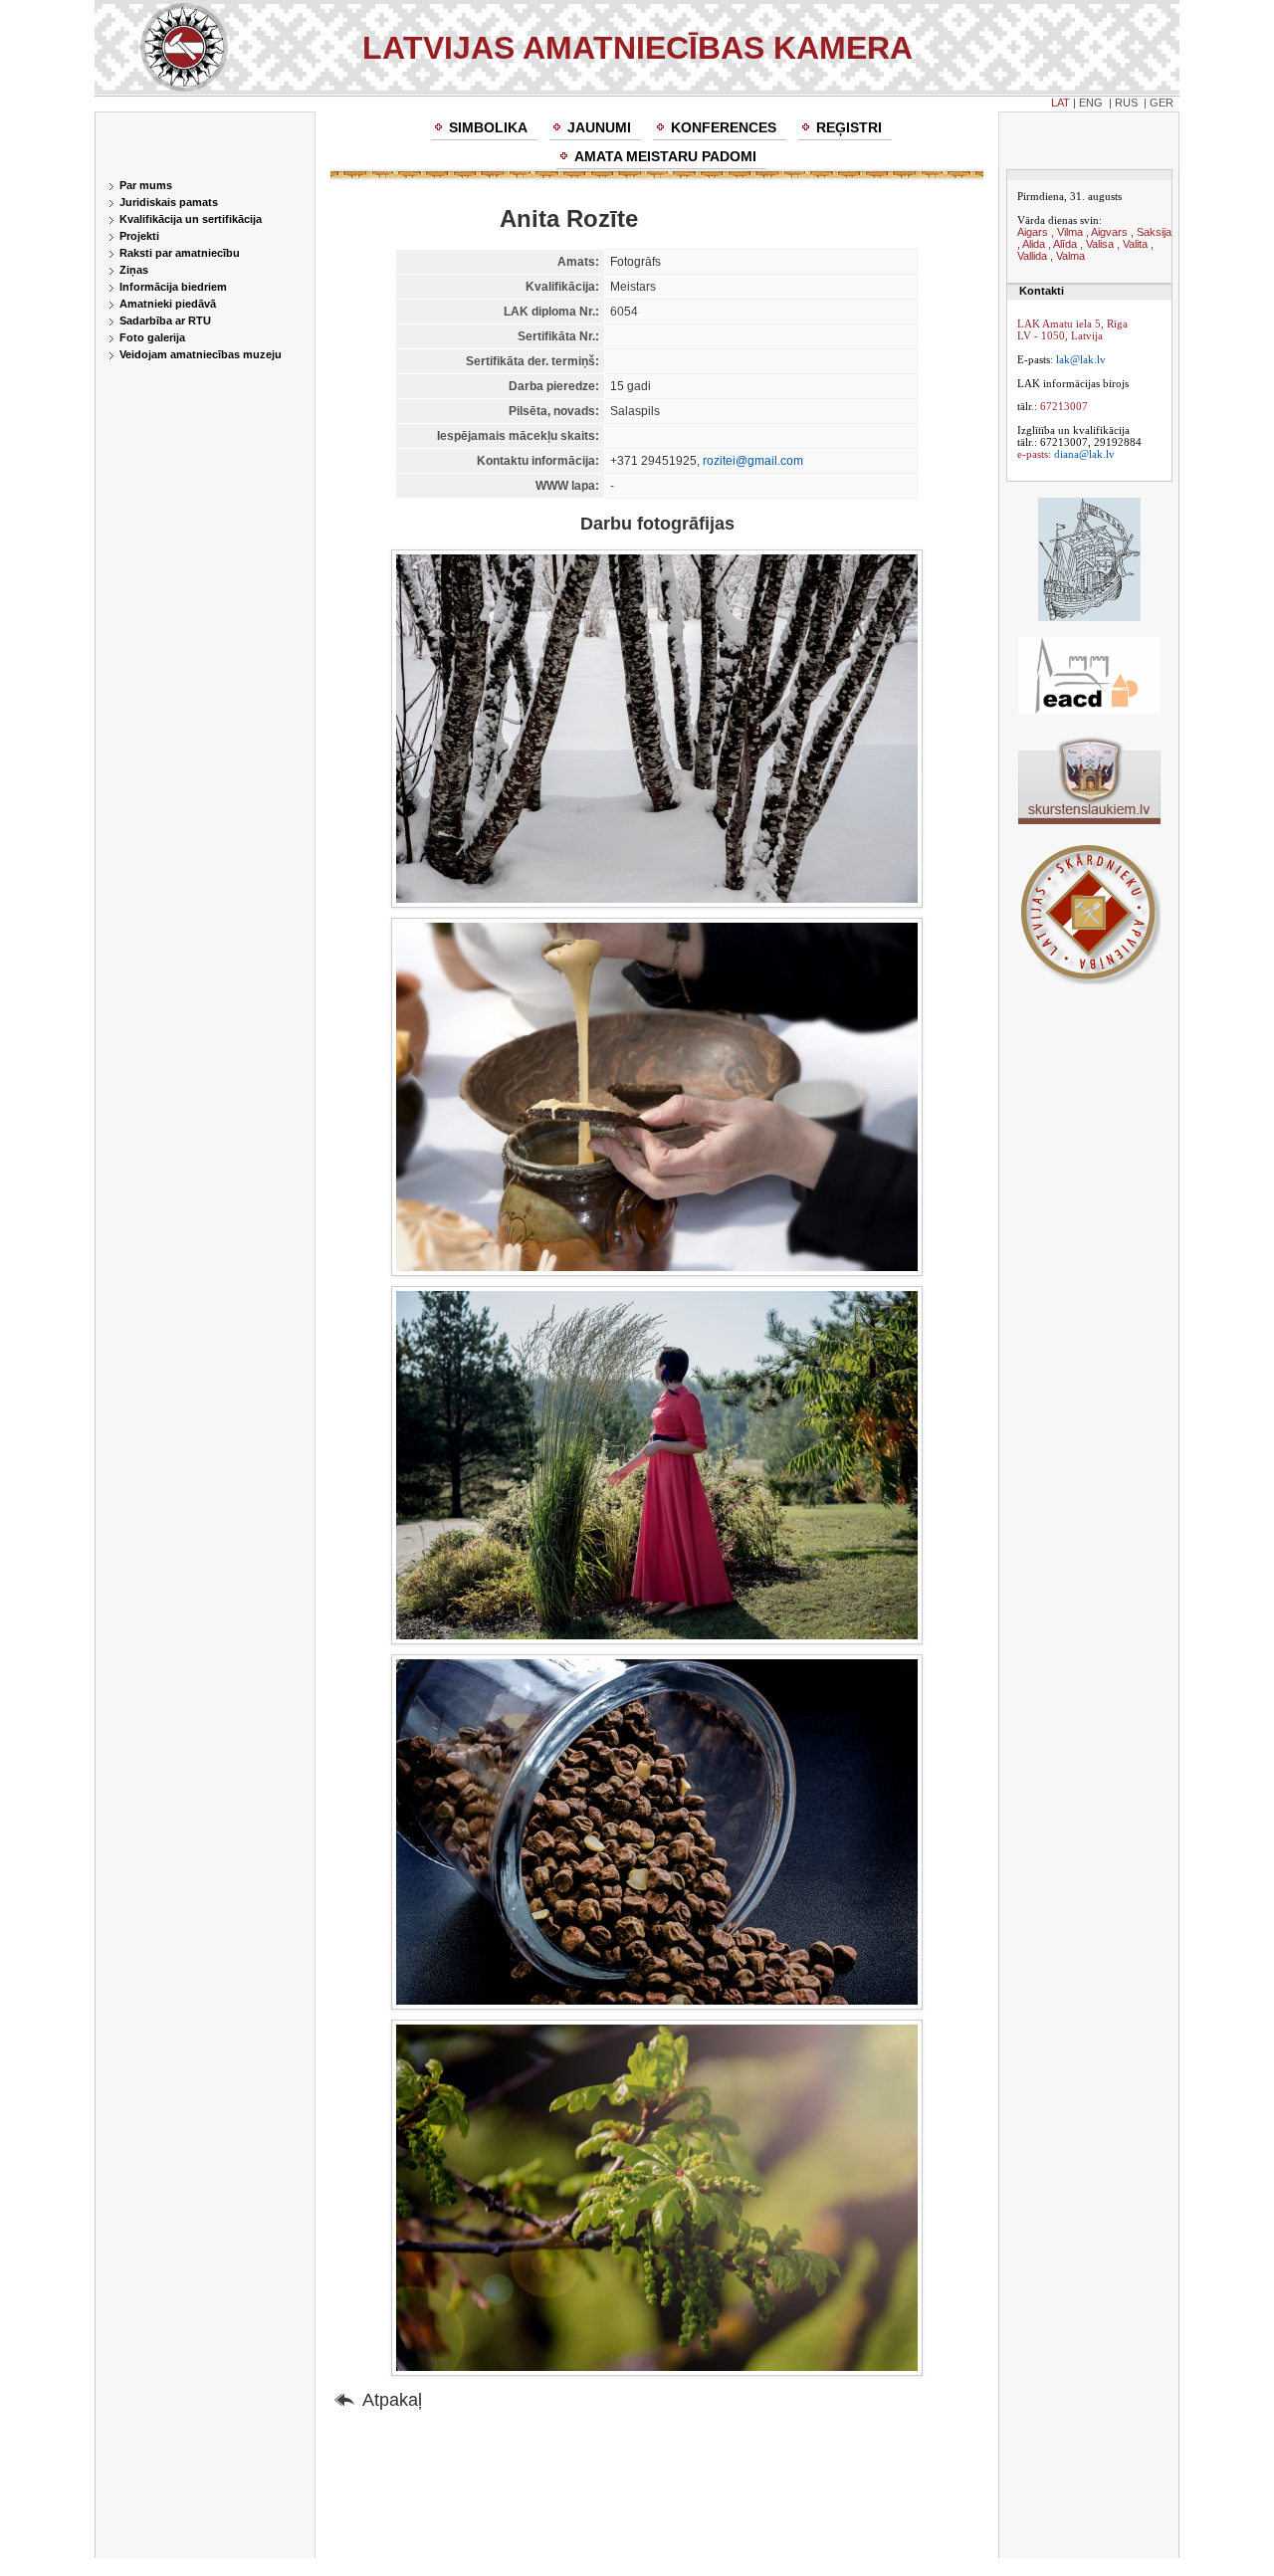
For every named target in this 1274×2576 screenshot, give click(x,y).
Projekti (139, 236)
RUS (1126, 103)
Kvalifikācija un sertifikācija (191, 219)
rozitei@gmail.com (753, 461)
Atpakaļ (392, 2400)
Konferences (724, 127)
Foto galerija (152, 337)
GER (1162, 103)
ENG (1091, 103)
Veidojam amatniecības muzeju (201, 354)
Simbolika (488, 127)
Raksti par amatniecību (180, 253)
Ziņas (134, 270)
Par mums (146, 185)
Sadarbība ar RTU (165, 321)
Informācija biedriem (173, 287)
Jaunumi (599, 127)
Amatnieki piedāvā (168, 304)
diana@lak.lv (1084, 454)
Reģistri (849, 127)
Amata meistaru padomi (665, 156)
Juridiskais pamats (169, 202)
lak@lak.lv (1081, 359)
